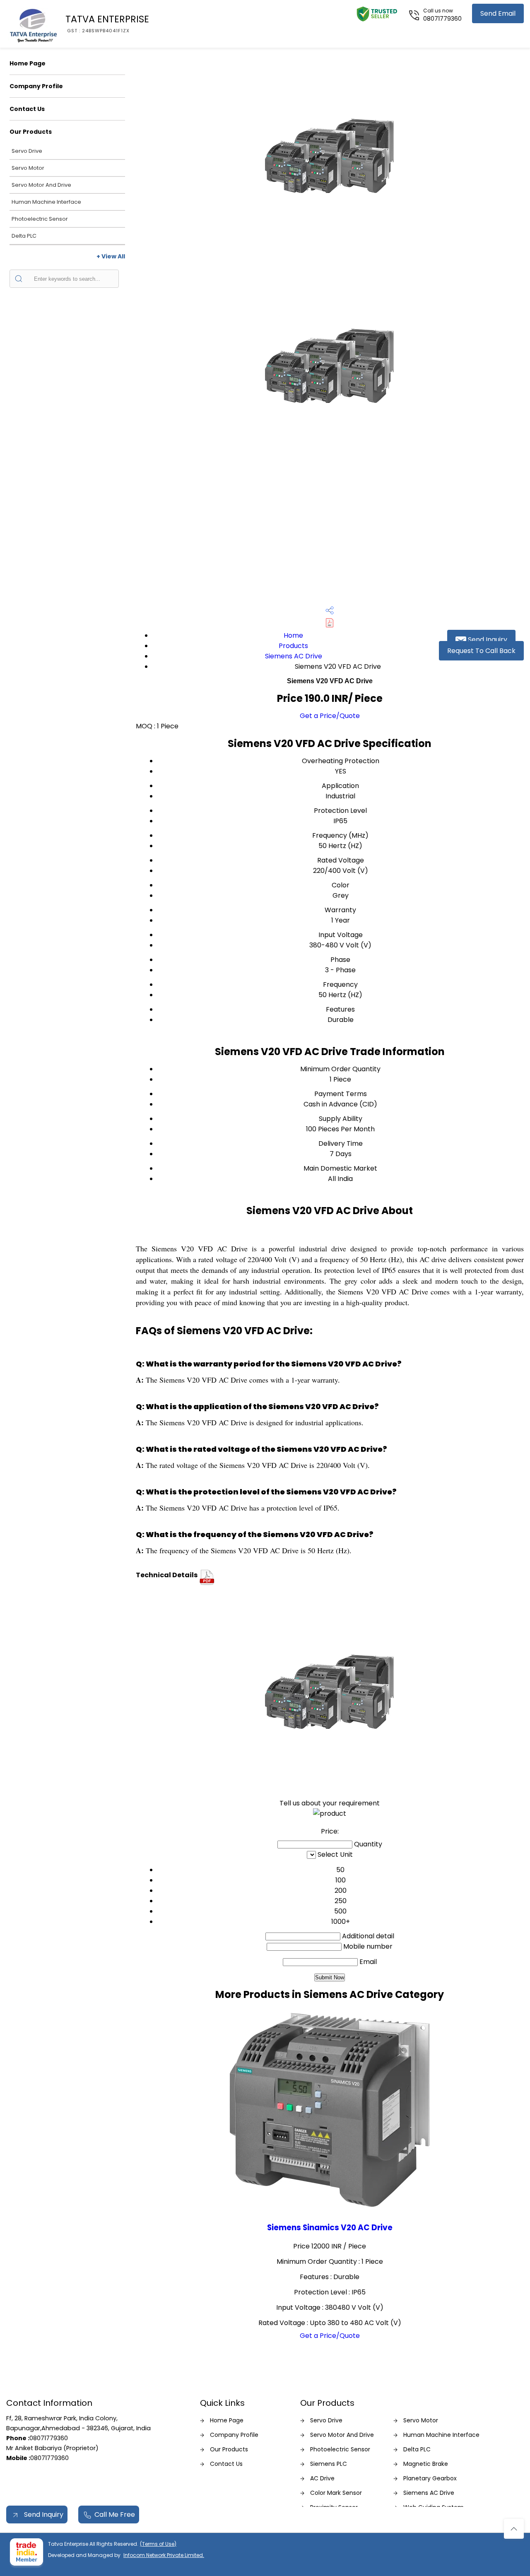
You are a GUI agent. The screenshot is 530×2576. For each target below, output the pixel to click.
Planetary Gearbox (430, 2478)
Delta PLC (24, 236)
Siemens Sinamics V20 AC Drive (330, 2228)
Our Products (31, 132)
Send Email (498, 13)
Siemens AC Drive (294, 656)
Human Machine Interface (46, 202)
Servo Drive (27, 151)
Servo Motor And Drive (41, 185)
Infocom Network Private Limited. (164, 2555)
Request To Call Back (481, 651)
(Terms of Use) (158, 2544)
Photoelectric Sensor (40, 219)
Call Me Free (115, 2515)
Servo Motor (28, 168)
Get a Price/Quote (330, 716)
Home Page (28, 63)
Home (293, 635)
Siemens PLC (329, 2464)
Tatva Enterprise (107, 23)
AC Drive (322, 2478)
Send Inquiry (487, 640)
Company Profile (36, 86)
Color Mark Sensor (336, 2493)
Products (293, 646)
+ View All (111, 256)
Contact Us (27, 109)
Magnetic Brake (426, 2464)
